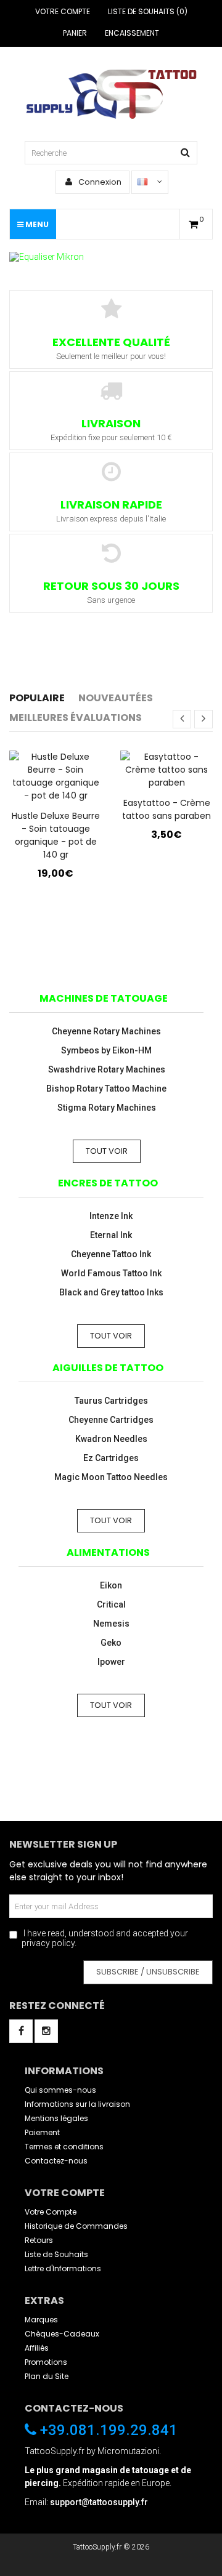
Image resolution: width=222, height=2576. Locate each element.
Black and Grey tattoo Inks (111, 1292)
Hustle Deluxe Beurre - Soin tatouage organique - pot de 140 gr (56, 835)
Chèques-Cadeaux (62, 2334)
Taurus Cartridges (111, 1401)
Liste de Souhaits (56, 2254)
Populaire (37, 698)
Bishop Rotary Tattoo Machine (106, 1089)
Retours (39, 2240)
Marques (41, 2320)
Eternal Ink (111, 1235)
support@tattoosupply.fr (99, 2502)
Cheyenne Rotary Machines (106, 1031)
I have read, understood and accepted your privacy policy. (105, 1938)
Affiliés (37, 2348)
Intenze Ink (111, 1216)
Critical (111, 1604)
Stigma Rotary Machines (107, 1108)
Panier (75, 33)
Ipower (111, 1662)
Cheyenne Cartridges (111, 1420)
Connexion (99, 182)
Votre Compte (63, 11)
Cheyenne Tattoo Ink (111, 1254)
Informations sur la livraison (77, 2104)
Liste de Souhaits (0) (148, 11)
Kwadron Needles (111, 1439)
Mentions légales (56, 2118)
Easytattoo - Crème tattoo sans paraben (166, 809)
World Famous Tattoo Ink (111, 1273)
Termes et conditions (64, 2147)
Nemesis (111, 1624)
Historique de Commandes (76, 2226)
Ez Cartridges (111, 1458)
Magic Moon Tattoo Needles (111, 1477)
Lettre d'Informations (63, 2268)
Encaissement (132, 33)
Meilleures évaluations (76, 718)
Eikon (111, 1585)
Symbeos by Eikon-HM (106, 1050)
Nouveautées (116, 698)
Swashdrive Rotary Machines (107, 1069)
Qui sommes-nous (60, 2090)
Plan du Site (47, 2376)
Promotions (46, 2362)
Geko (111, 1643)
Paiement (42, 2132)
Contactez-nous (56, 2161)
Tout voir (107, 1151)
